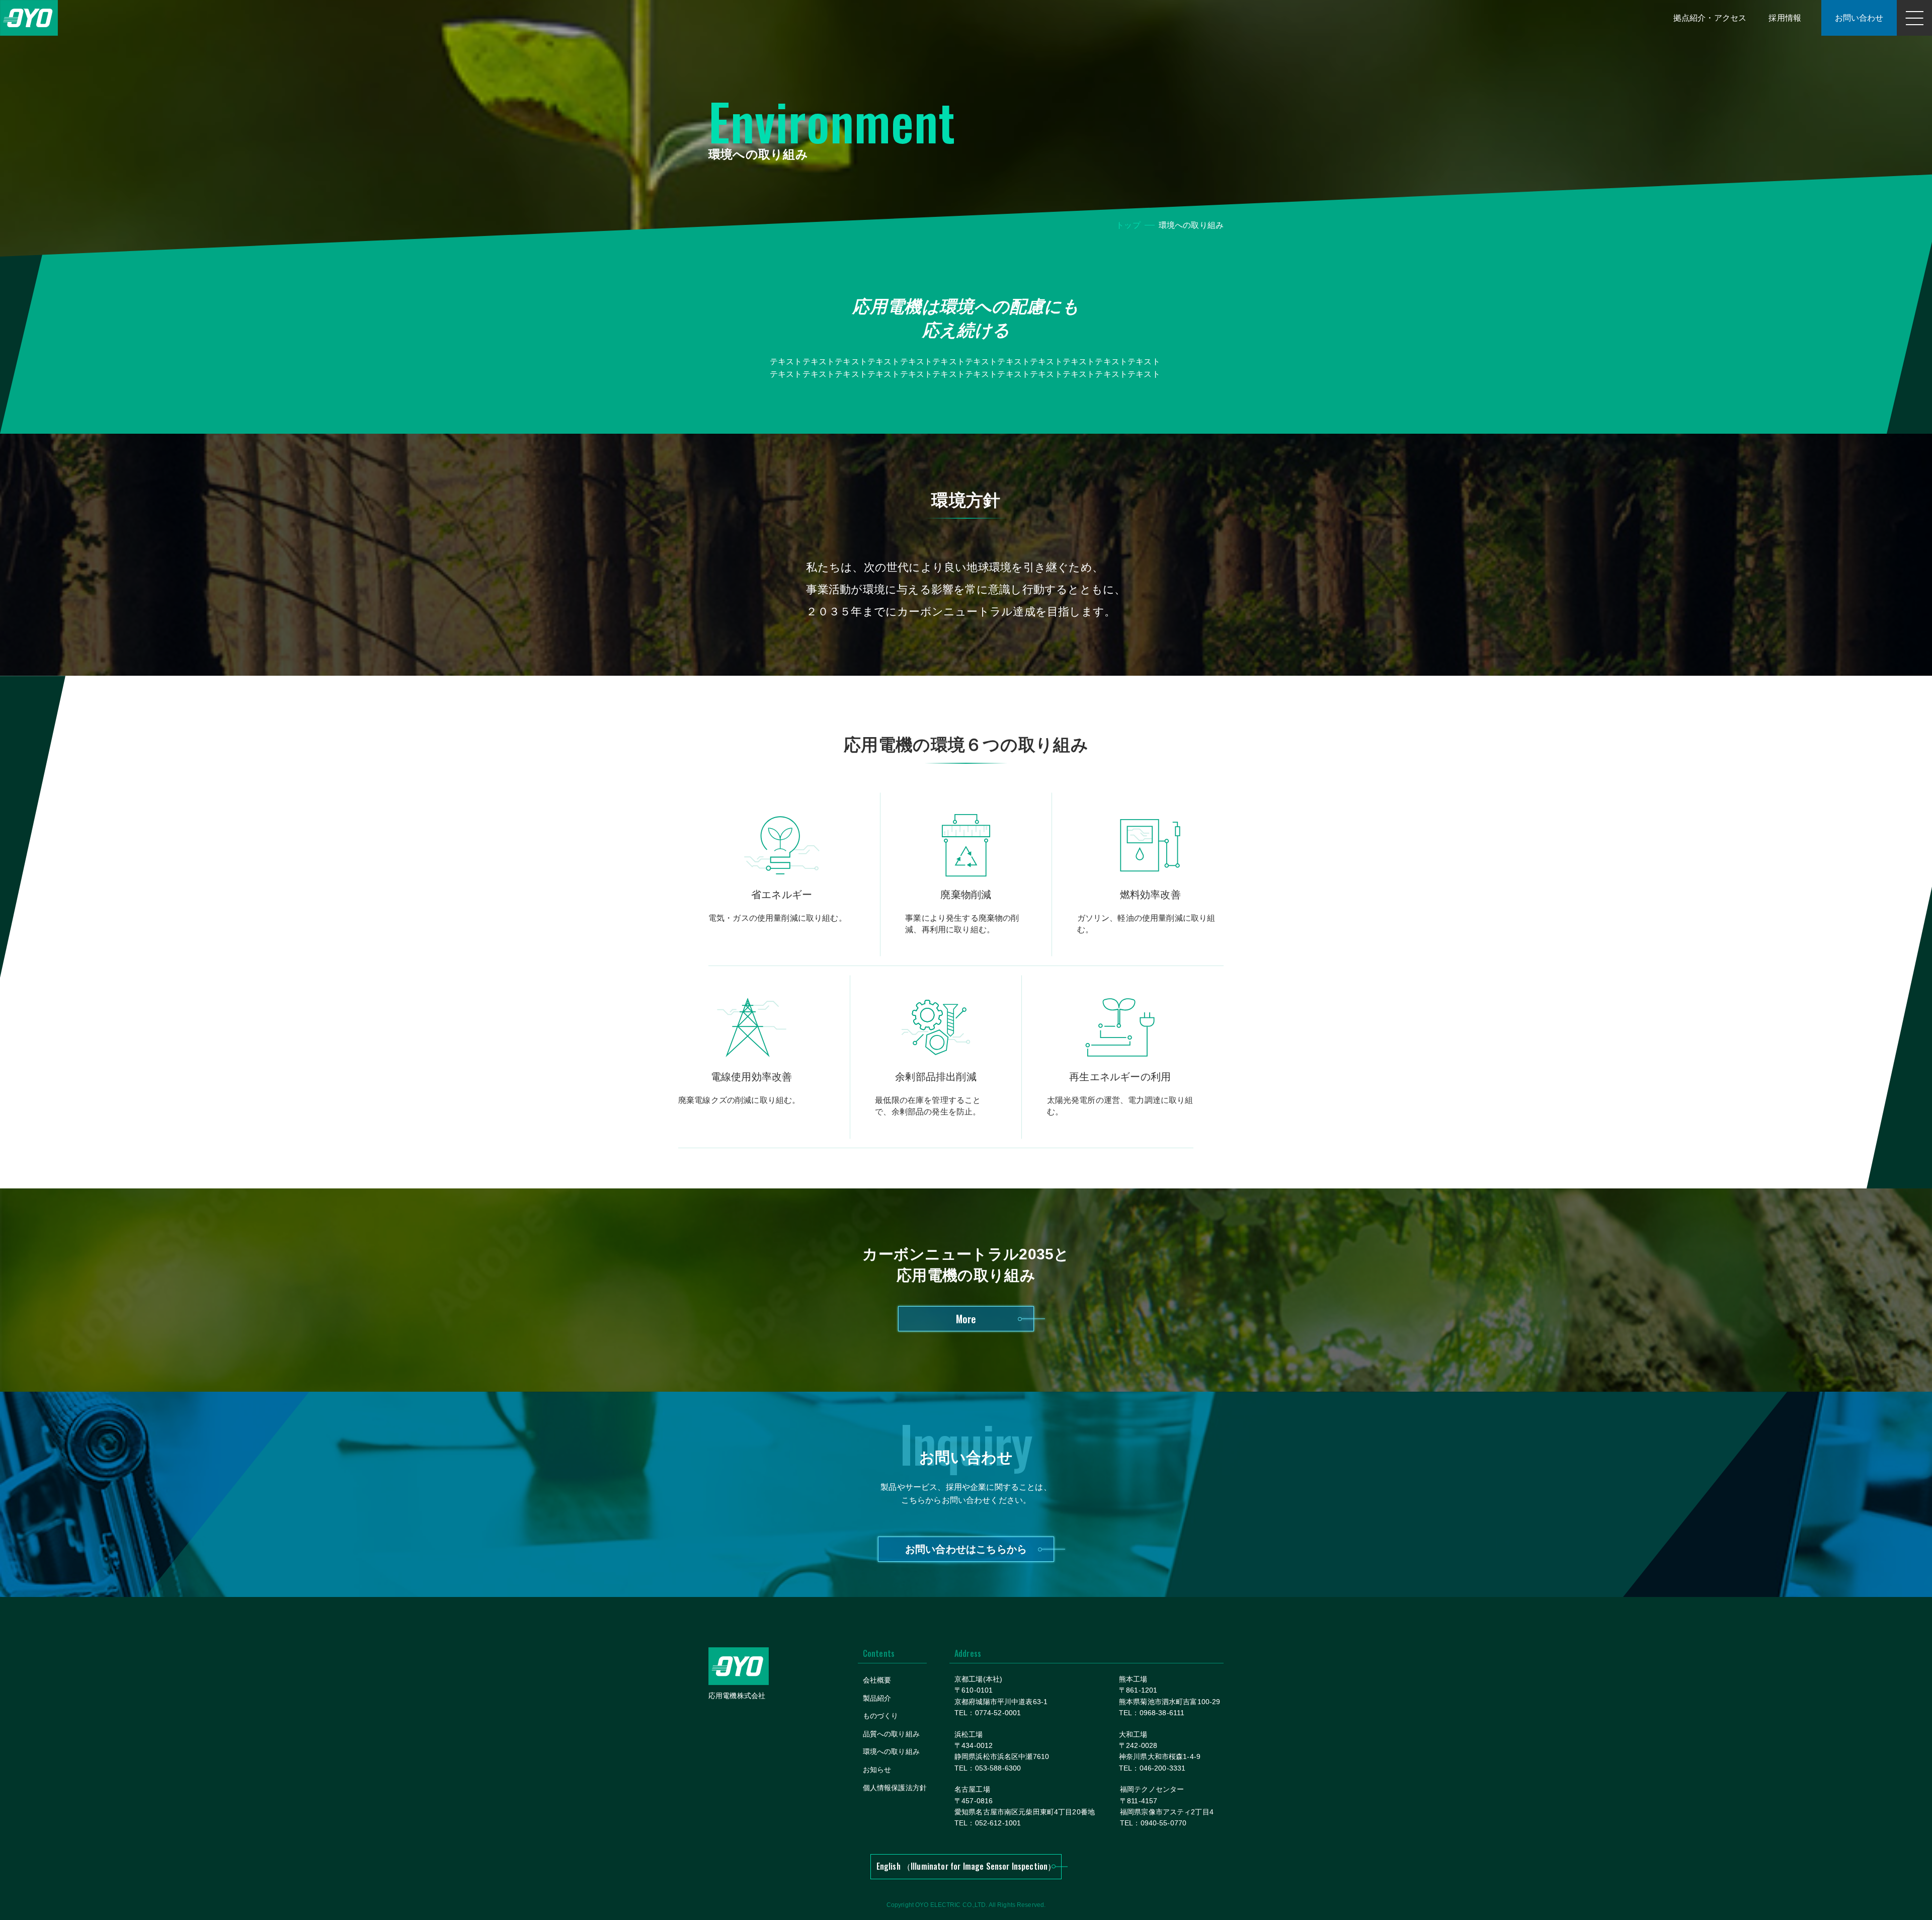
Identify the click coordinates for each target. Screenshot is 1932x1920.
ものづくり (881, 1716)
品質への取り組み (891, 1734)
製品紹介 (877, 1698)
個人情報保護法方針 (895, 1788)
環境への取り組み (891, 1751)
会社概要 (877, 1680)
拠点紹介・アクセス (1710, 18)
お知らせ (877, 1770)
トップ (1128, 225)
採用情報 (1785, 18)
